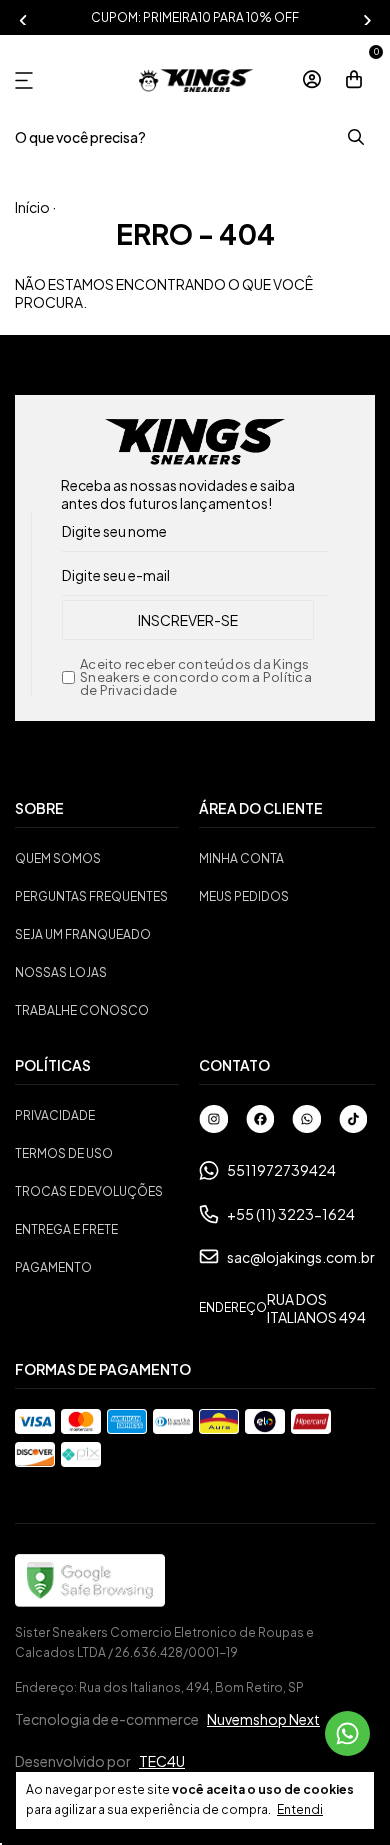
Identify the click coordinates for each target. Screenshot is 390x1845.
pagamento (53, 1267)
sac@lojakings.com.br (301, 1257)
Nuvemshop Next (263, 1719)
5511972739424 (281, 1170)
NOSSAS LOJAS (61, 972)
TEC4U (162, 1761)
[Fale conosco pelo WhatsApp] (347, 1733)
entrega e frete (66, 1229)
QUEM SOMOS (58, 858)
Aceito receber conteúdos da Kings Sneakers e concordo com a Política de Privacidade (196, 677)
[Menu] (28, 80)
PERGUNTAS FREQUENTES (91, 896)
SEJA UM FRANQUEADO (83, 934)
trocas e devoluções (89, 1191)
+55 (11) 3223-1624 (291, 1214)
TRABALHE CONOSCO (82, 1010)
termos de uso (64, 1153)
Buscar (355, 137)
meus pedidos (244, 896)
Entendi (300, 1809)
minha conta (241, 858)
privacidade (55, 1115)
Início (32, 207)
